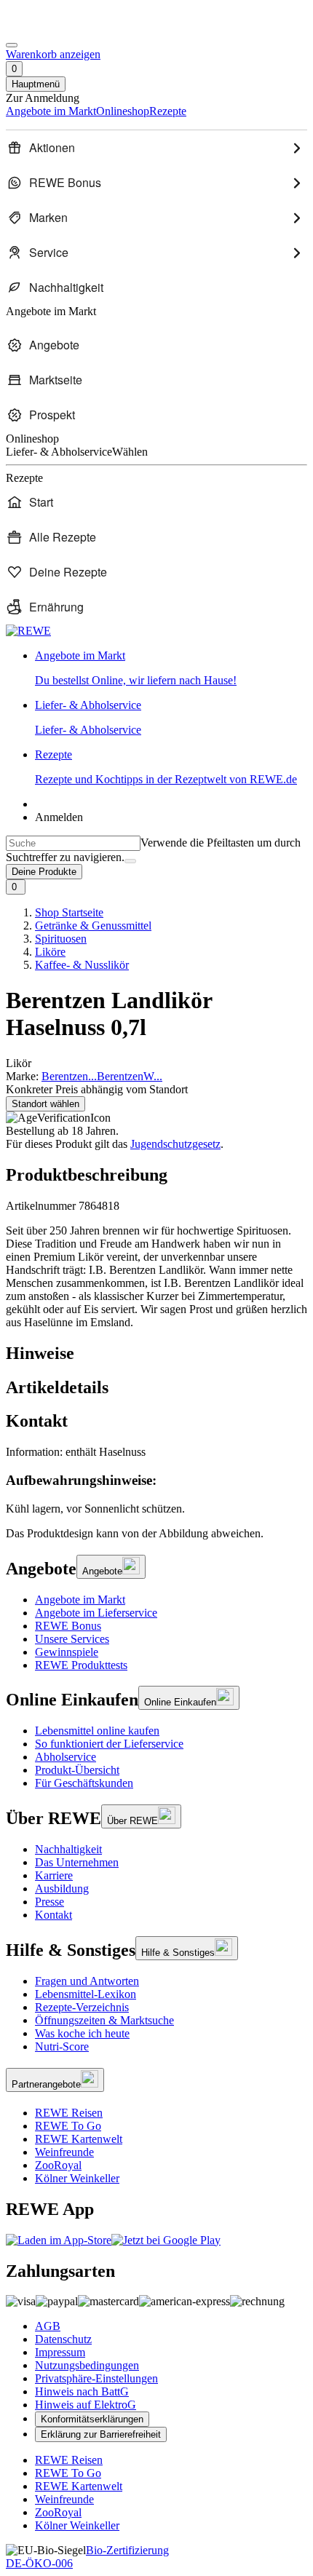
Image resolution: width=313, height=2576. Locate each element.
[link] (171, 668)
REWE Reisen (69, 2113)
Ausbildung (62, 1889)
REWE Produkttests (81, 1665)
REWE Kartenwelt (79, 2139)
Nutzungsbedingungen (87, 2365)
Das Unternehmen (77, 1862)
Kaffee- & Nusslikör (82, 965)
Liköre (50, 952)
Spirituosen (61, 939)
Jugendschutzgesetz (175, 1144)
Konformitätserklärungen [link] (92, 2419)
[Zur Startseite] (55, 28)
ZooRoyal (58, 2165)
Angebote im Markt (80, 1600)
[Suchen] (130, 861)
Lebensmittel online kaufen (97, 1731)
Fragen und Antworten (87, 1981)
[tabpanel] (156, 1480)
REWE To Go (68, 2126)
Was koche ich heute (82, 2033)
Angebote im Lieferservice (96, 1613)
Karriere (54, 1875)
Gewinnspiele (67, 1652)
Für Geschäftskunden (84, 1783)
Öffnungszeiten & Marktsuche (104, 2020)
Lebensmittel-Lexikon (86, 1994)
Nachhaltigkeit (68, 1849)
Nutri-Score (62, 2046)
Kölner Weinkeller (77, 2178)
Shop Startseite (69, 912)
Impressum (60, 2352)
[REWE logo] (28, 631)
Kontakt (54, 1915)
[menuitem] (156, 148)
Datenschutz (63, 2339)
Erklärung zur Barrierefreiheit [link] (101, 2434)
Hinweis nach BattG (82, 2391)
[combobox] (73, 843)
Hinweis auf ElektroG (86, 2405)
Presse (49, 1902)
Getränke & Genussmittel (93, 926)
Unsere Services (72, 1639)
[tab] (156, 1354)
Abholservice (66, 1757)
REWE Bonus (68, 1626)
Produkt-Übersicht (77, 1770)
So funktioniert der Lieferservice (109, 1744)
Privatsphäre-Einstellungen (96, 2378)
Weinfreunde (64, 2152)
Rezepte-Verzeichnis (82, 2007)
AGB (48, 2326)
